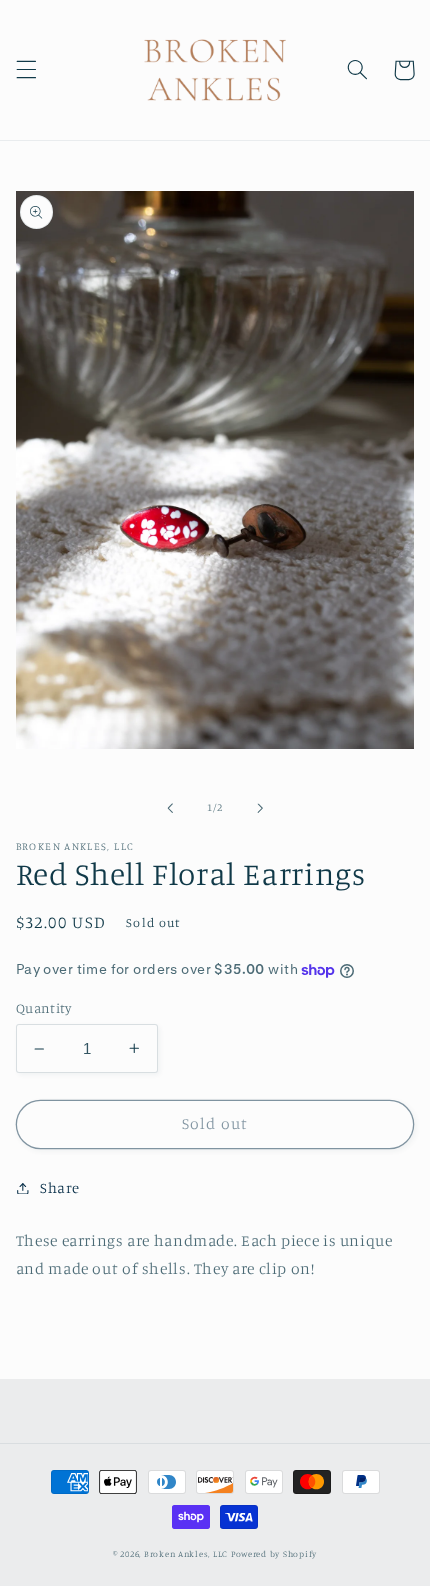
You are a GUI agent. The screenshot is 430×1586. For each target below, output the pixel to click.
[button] (26, 70)
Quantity (43, 1008)
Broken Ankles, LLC (186, 1553)
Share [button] (60, 1187)
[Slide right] (260, 808)
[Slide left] (170, 808)
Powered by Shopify (274, 1553)
